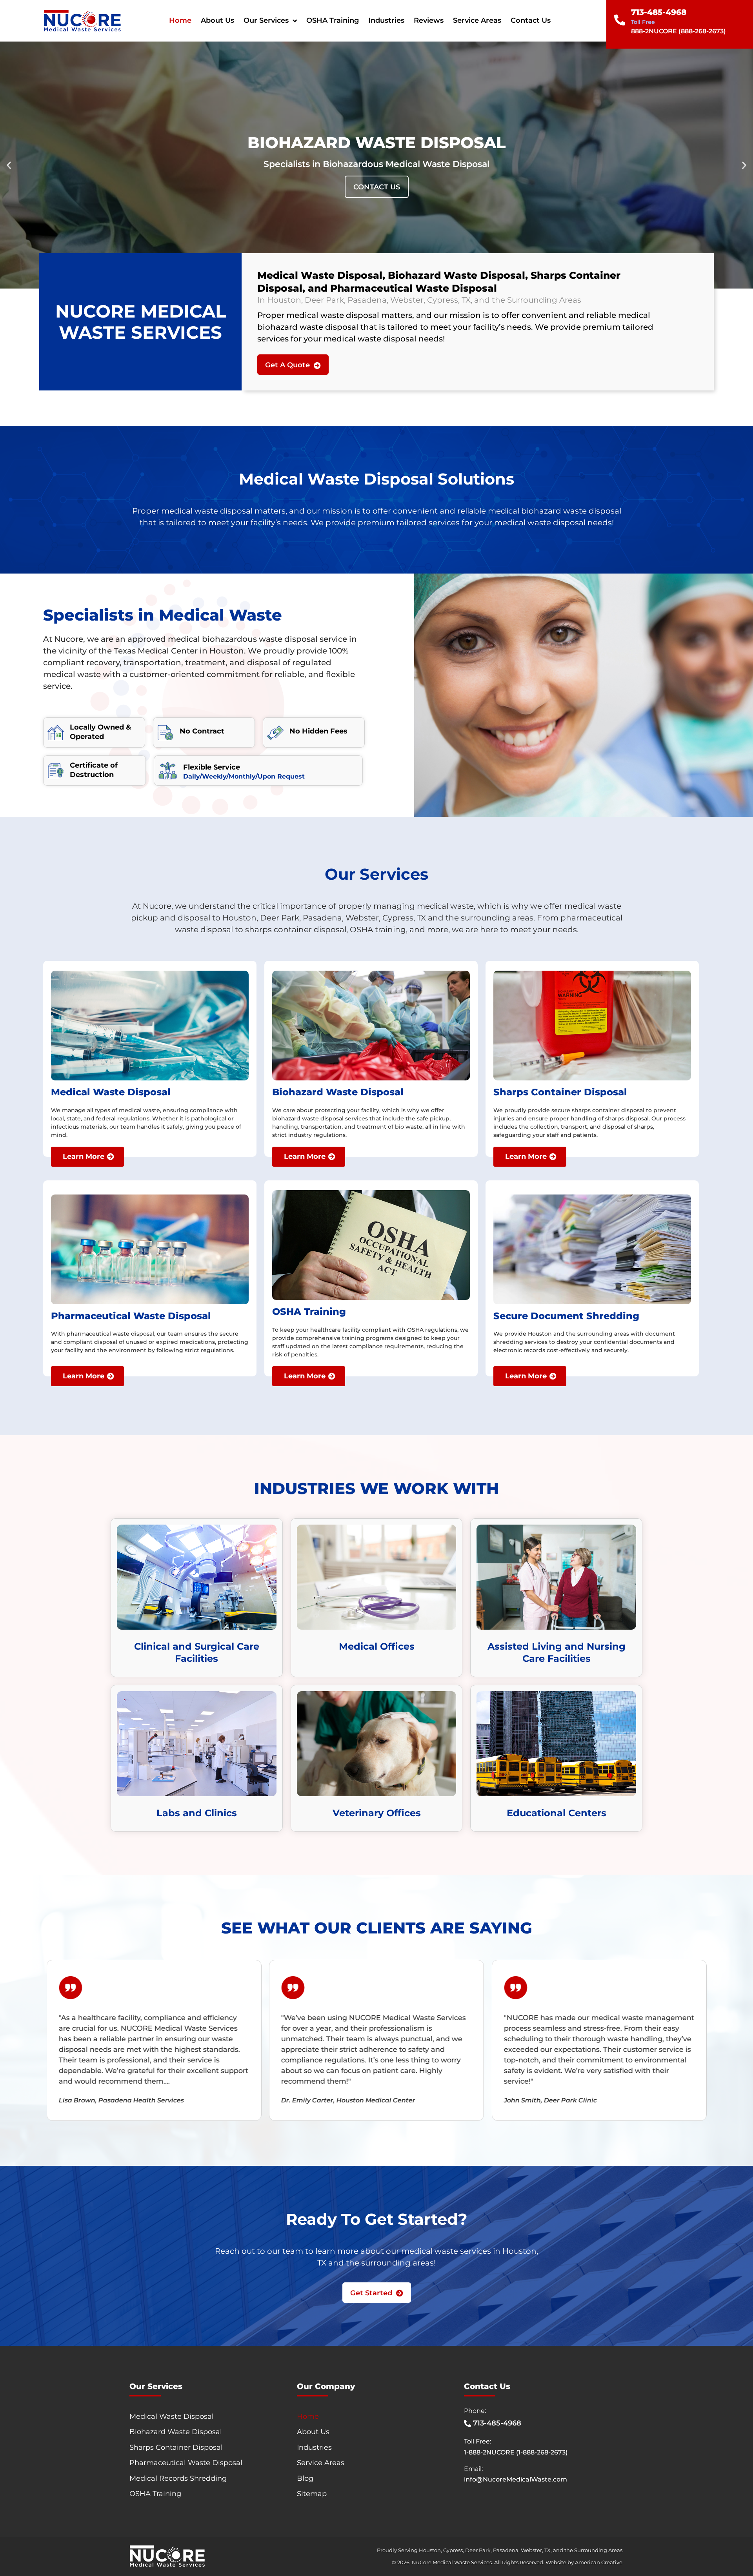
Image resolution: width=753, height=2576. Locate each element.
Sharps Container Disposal (176, 2447)
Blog (305, 2478)
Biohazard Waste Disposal (176, 2432)
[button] (9, 165)
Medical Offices (377, 1646)
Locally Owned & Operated (100, 732)
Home (180, 20)
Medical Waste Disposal (172, 2416)
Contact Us (531, 20)
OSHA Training (333, 20)
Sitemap (312, 2494)
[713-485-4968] (620, 20)
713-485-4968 (659, 12)
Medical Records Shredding (178, 2478)
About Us (217, 20)
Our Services (266, 20)
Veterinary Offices (377, 1813)
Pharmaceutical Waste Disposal (186, 2463)
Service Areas (477, 20)
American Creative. (599, 2562)
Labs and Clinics (197, 1813)
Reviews (429, 20)
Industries (386, 20)
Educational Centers (557, 1813)
